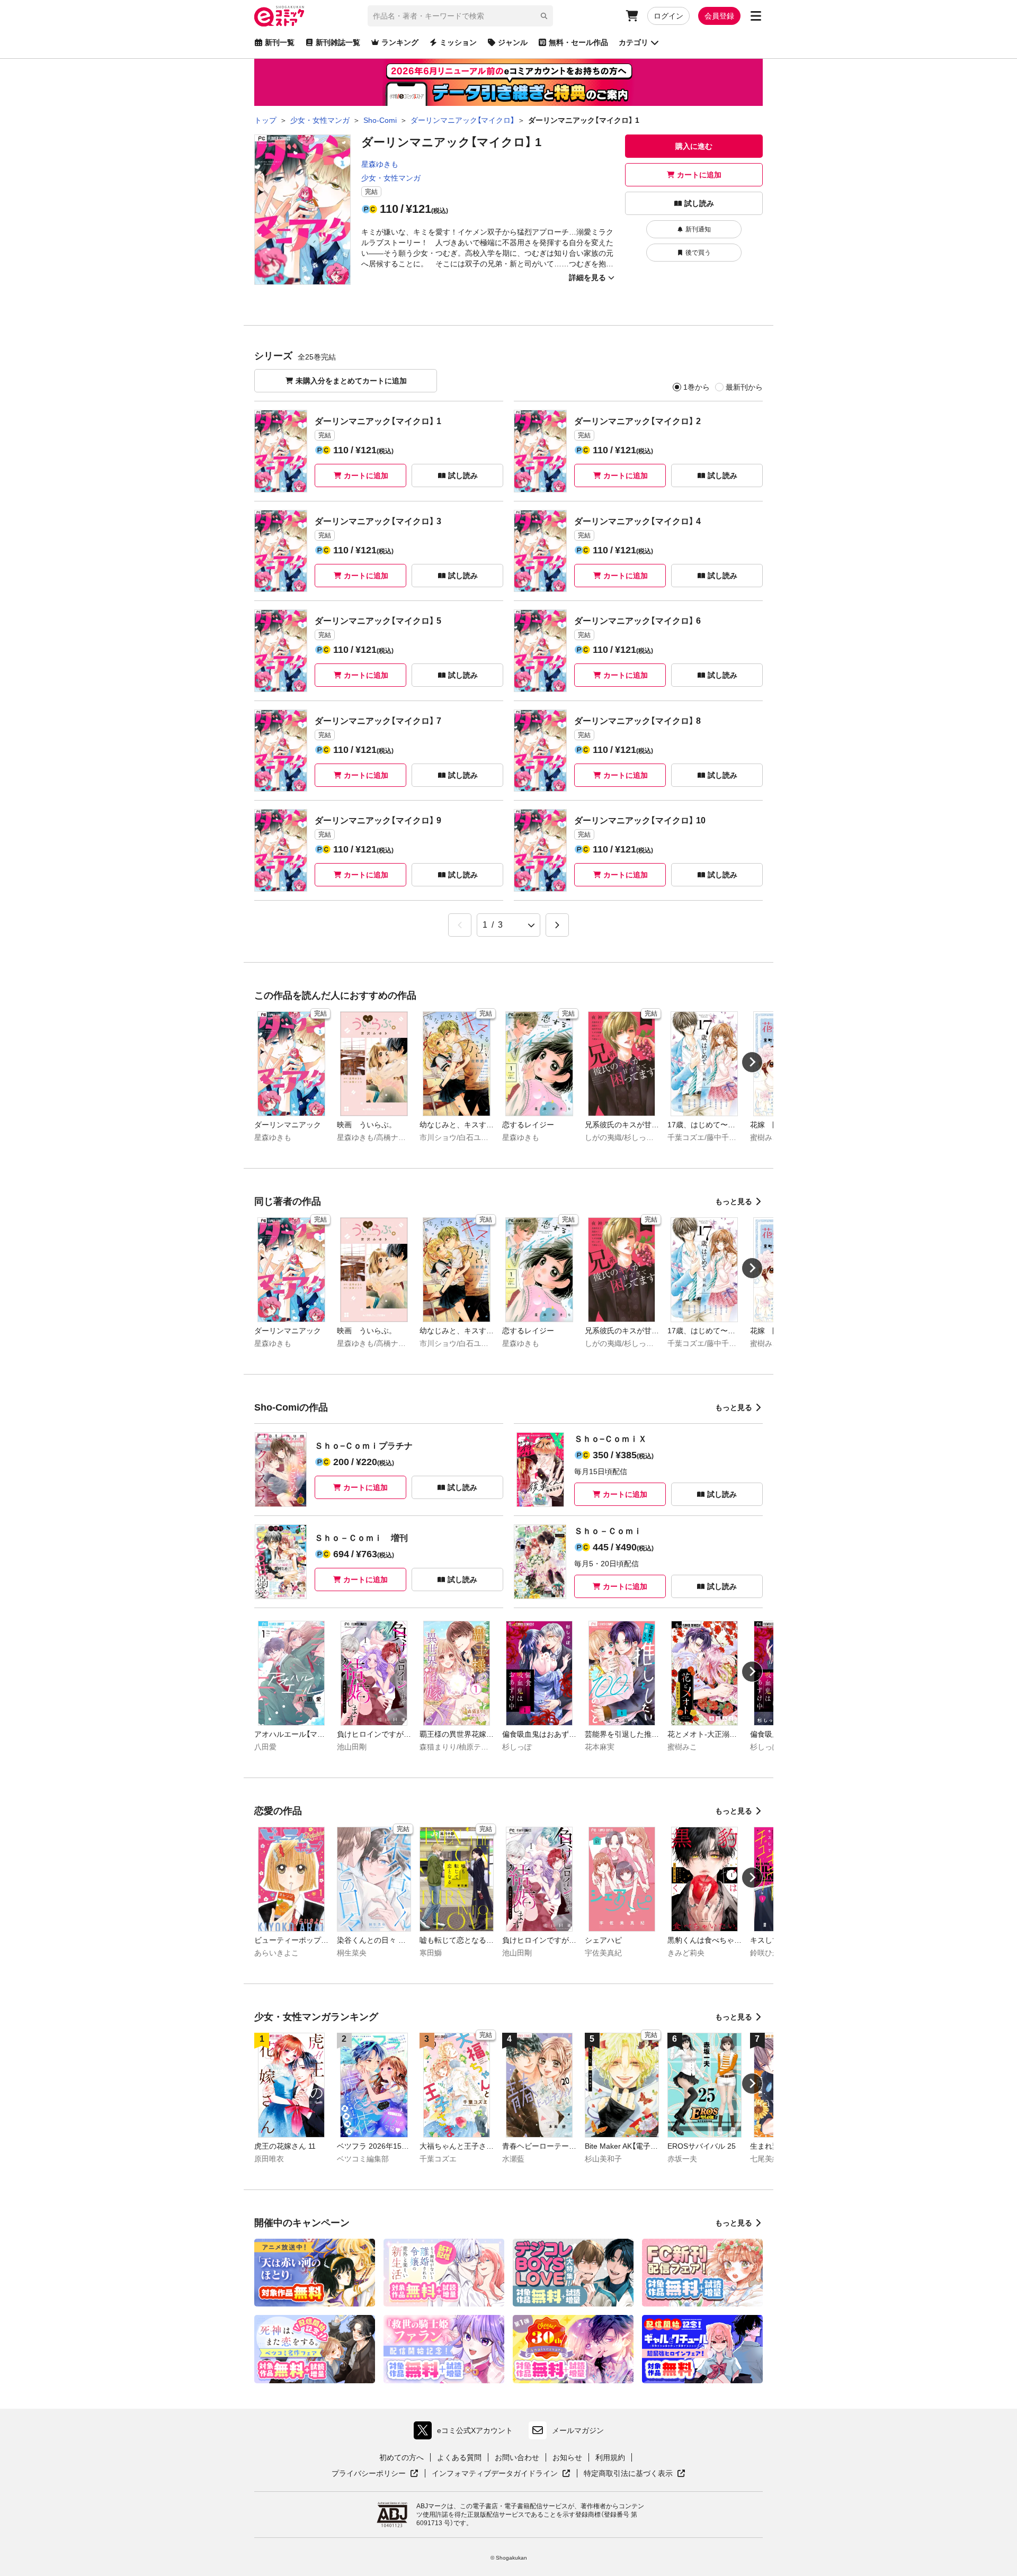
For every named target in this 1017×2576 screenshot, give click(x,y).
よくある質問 (459, 2457)
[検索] (544, 16)
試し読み (699, 203)
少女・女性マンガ (391, 178)
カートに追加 (699, 175)
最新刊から (744, 387)
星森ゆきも (380, 164)
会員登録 (719, 16)
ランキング (400, 42)
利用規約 (610, 2457)
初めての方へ (402, 2457)
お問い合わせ (517, 2457)
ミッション (458, 42)
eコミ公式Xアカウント (466, 2433)
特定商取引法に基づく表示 (635, 2474)
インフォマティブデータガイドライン (495, 2474)
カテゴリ (634, 42)
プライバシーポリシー (375, 2474)
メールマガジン (578, 2430)
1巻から (697, 387)
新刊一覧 (280, 42)
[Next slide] (752, 1062)
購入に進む (694, 146)
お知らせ (567, 2457)
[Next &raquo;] (557, 925)
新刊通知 (698, 229)
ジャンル (513, 42)
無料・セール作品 (578, 42)
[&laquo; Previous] (460, 925)
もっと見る (734, 1201)
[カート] (632, 16)
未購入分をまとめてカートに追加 (351, 381)
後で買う (698, 253)
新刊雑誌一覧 (338, 42)
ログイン (668, 16)
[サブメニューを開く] (756, 16)
